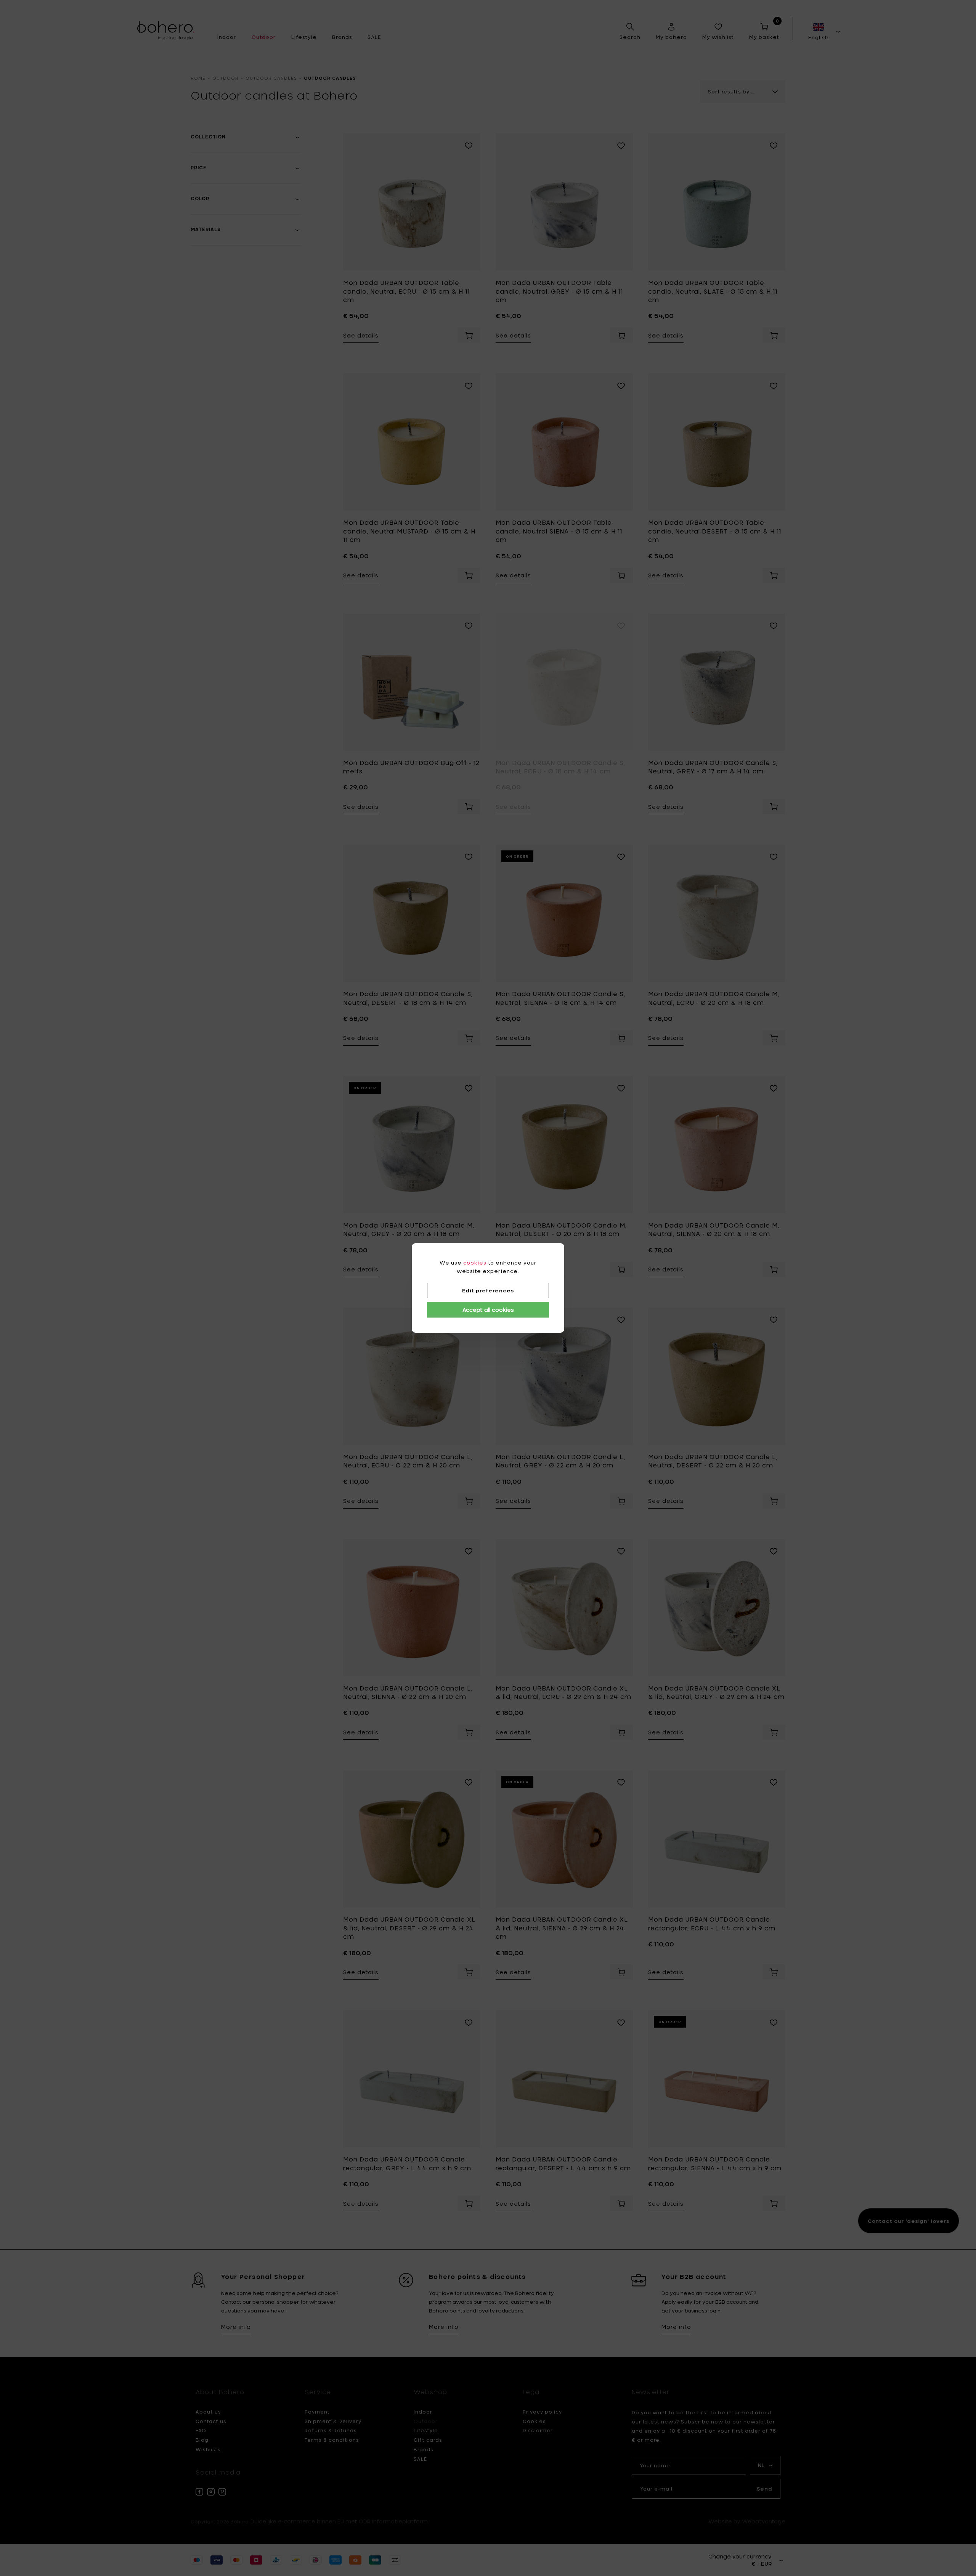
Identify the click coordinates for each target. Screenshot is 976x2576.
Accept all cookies (488, 1310)
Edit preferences (488, 1290)
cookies (475, 1263)
